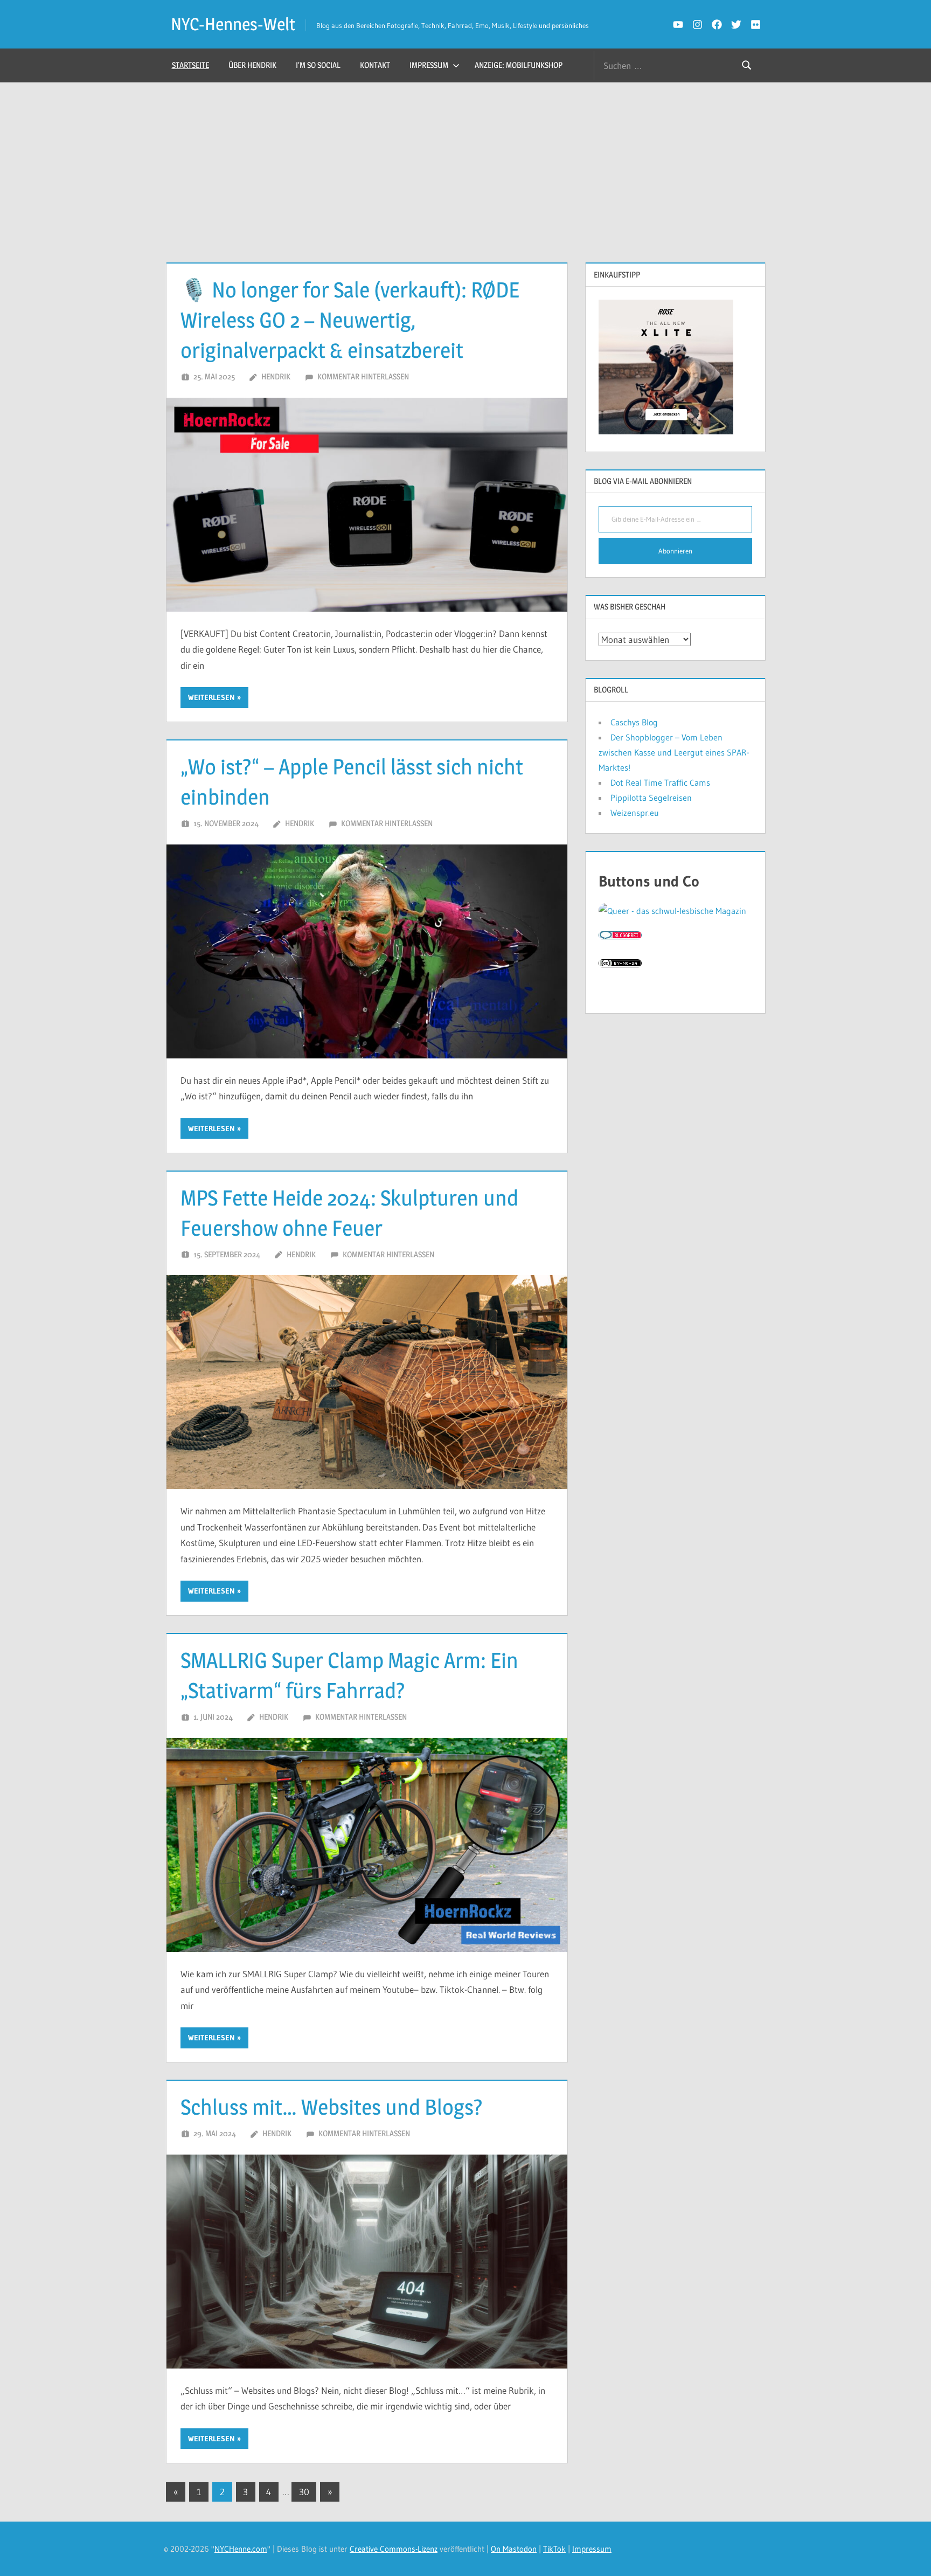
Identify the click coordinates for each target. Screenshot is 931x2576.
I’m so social (318, 65)
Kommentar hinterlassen (363, 376)
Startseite (190, 65)
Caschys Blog (634, 722)
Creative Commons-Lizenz (394, 2549)
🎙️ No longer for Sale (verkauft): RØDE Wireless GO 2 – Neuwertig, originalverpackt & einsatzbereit (350, 320)
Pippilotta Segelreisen (651, 798)
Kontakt (375, 65)
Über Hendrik (252, 65)
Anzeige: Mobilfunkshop (519, 65)
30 (304, 2492)
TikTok (554, 2549)
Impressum (429, 65)
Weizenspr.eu (635, 813)
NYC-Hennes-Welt (233, 24)
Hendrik (276, 376)
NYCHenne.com (241, 2549)
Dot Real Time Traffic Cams (660, 783)
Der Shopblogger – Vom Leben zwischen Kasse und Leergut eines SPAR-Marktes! (674, 752)
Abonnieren (675, 551)
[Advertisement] (465, 163)
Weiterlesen (211, 697)
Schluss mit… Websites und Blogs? (332, 2107)
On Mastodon (514, 2549)
